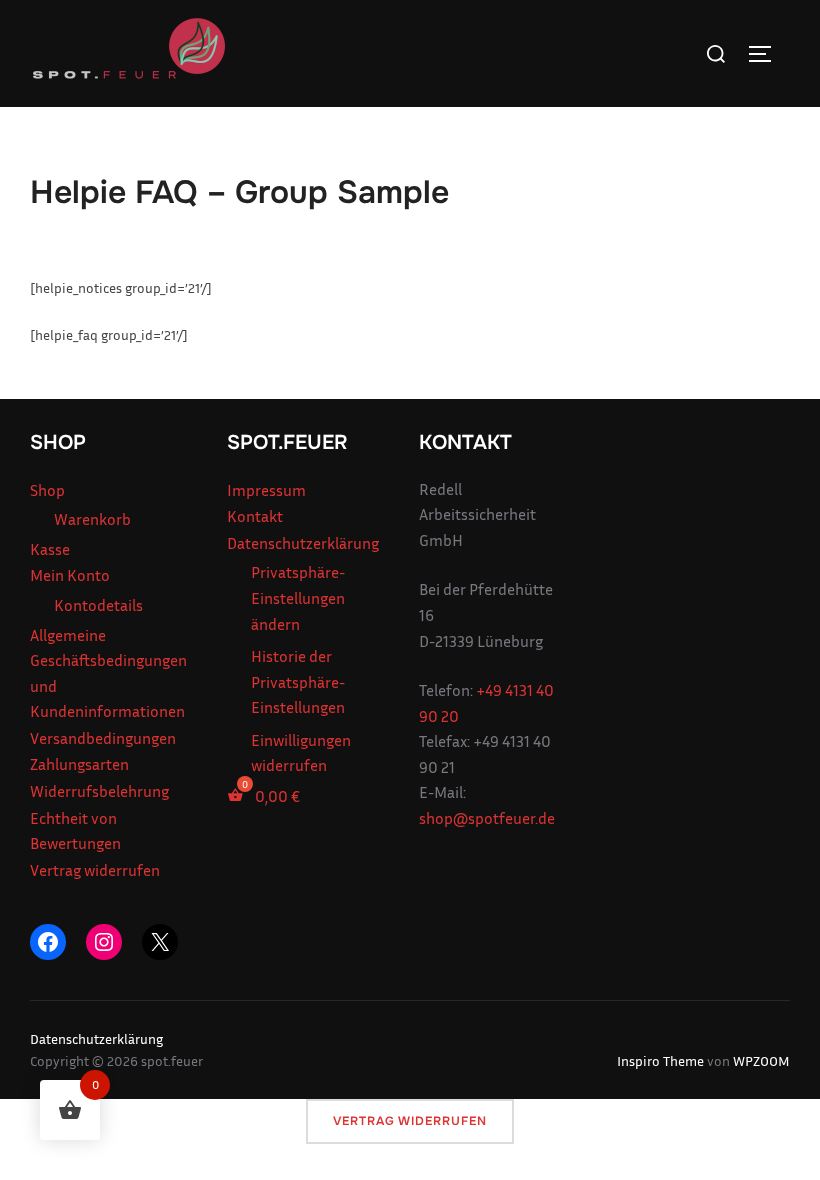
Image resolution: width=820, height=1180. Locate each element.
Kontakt (255, 516)
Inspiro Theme (660, 1060)
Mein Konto (70, 575)
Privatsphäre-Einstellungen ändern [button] (298, 597)
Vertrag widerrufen (95, 870)
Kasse (50, 549)
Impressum (266, 490)
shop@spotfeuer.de (487, 818)
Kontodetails (98, 605)
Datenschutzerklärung (303, 543)
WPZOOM (761, 1060)
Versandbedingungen (103, 738)
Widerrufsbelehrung (99, 791)
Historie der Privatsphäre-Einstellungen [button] (298, 681)
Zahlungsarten (79, 764)
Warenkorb (92, 519)
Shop (47, 490)
